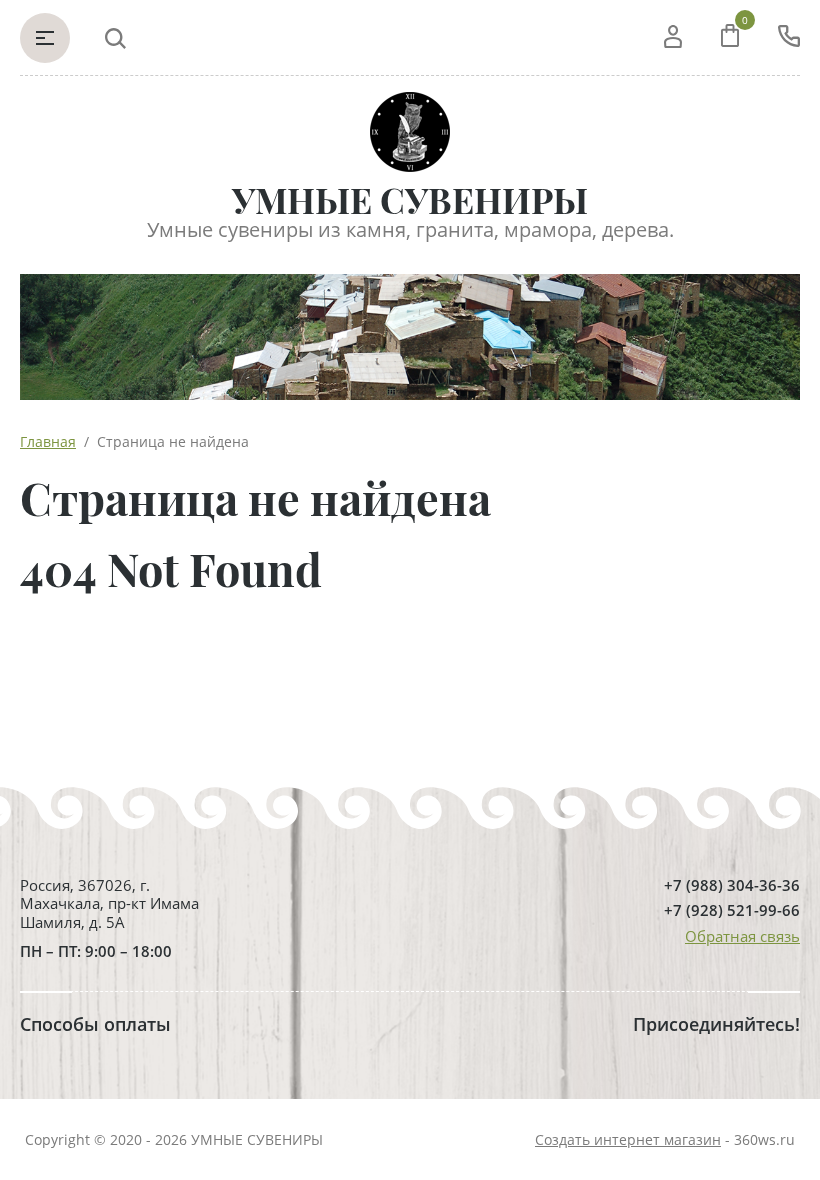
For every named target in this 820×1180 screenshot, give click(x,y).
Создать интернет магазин (628, 1139)
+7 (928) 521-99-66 (732, 910)
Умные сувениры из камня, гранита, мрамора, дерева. (410, 229)
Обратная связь (742, 936)
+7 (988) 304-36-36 (732, 885)
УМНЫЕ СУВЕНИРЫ (410, 199)
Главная (48, 441)
